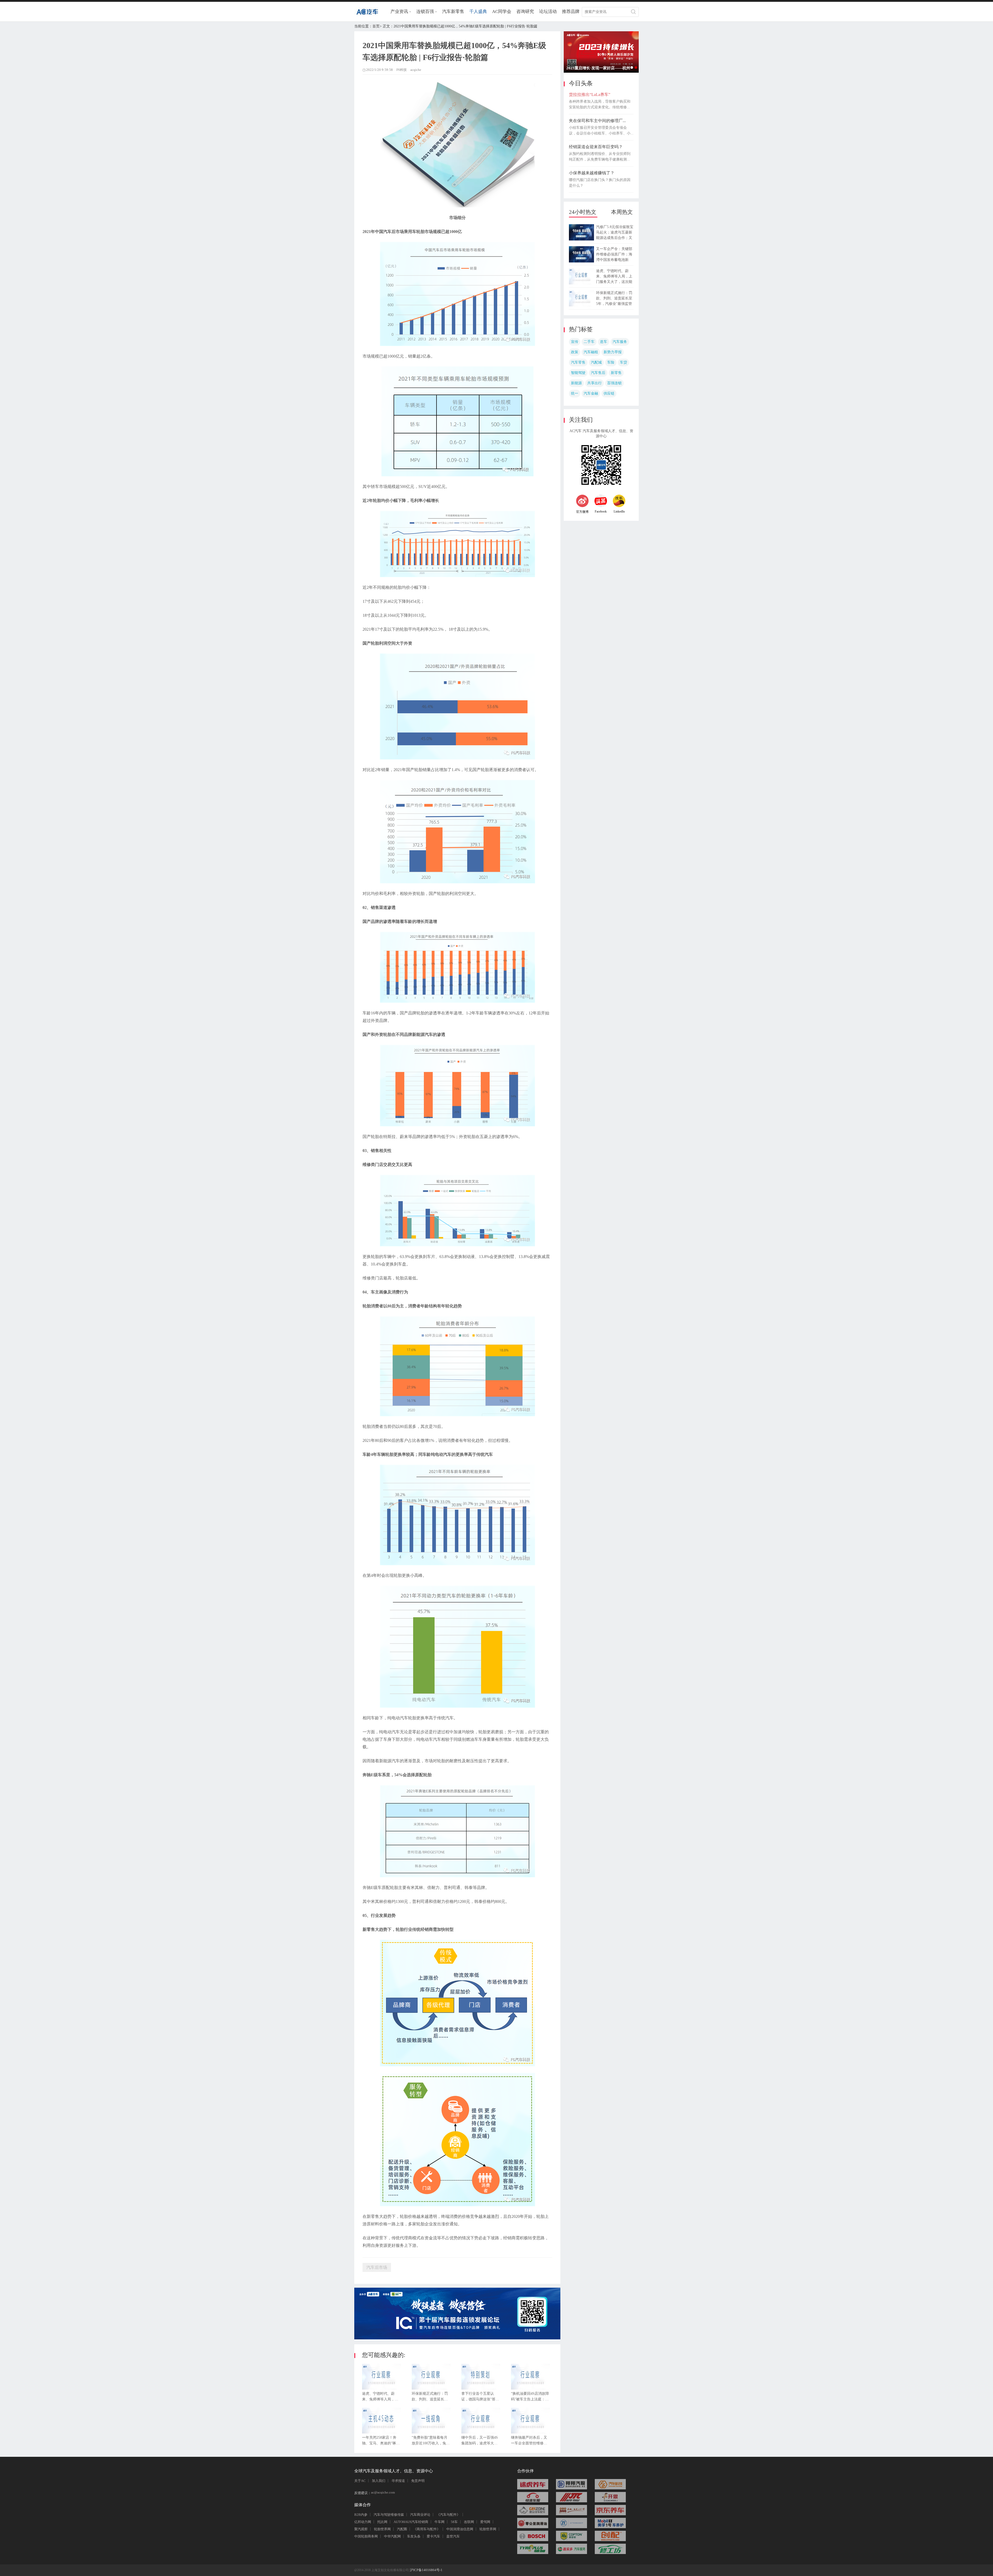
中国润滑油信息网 (460, 2529)
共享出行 (595, 383)
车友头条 (414, 2536)
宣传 (575, 342)
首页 (376, 26)
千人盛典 (478, 12)
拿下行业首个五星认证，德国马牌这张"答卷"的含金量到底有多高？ (478, 2398)
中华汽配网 (392, 2536)
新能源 (576, 383)
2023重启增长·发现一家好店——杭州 (636, 67)
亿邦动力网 (363, 2522)
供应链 (609, 393)
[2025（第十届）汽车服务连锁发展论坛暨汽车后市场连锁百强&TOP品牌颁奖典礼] (457, 2338)
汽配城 (596, 362)
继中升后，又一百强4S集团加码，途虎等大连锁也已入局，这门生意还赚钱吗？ (480, 2442)
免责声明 (418, 2481)
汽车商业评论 (420, 2515)
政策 (575, 352)
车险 (611, 362)
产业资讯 (399, 12)
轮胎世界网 (382, 2529)
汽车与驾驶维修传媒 (389, 2515)
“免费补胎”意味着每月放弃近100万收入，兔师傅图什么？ (431, 2442)
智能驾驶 (578, 373)
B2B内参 (361, 2515)
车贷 (623, 362)
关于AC (360, 2481)
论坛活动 (548, 12)
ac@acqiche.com (383, 2492)
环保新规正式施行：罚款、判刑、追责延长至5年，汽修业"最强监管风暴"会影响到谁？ (431, 2398)
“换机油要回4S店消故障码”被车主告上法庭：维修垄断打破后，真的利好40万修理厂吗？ (530, 2398)
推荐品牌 (571, 12)
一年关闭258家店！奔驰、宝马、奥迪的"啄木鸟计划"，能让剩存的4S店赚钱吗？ (381, 2442)
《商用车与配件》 (427, 2529)
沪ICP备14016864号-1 (426, 2570)
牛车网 (439, 2522)
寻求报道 (398, 2481)
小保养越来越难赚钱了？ (592, 173)
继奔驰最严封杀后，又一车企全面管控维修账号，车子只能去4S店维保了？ (529, 2442)
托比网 (382, 2522)
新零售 (616, 373)
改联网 (469, 2522)
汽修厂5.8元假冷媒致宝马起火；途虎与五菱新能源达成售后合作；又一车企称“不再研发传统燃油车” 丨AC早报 (615, 238)
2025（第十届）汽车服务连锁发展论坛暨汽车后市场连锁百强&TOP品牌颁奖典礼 (632, 67)
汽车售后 (598, 373)
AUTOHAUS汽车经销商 (411, 2522)
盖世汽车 (453, 2536)
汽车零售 (578, 362)
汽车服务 (620, 342)
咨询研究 (525, 12)
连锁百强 (425, 12)
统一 (575, 393)
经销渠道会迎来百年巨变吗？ (596, 147)
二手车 (589, 342)
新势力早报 (613, 352)
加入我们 (379, 2481)
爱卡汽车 (433, 2536)
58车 (454, 2522)
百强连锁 (614, 383)
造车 (604, 342)
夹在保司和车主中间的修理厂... (597, 121)
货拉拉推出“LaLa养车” (590, 95)
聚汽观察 (361, 2529)
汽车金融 (591, 393)
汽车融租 (591, 352)
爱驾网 (485, 2522)
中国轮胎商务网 (366, 2536)
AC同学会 (502, 12)
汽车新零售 (453, 12)
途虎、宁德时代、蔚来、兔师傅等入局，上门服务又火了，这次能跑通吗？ (380, 2398)
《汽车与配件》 (448, 2515)
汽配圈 (402, 2529)
